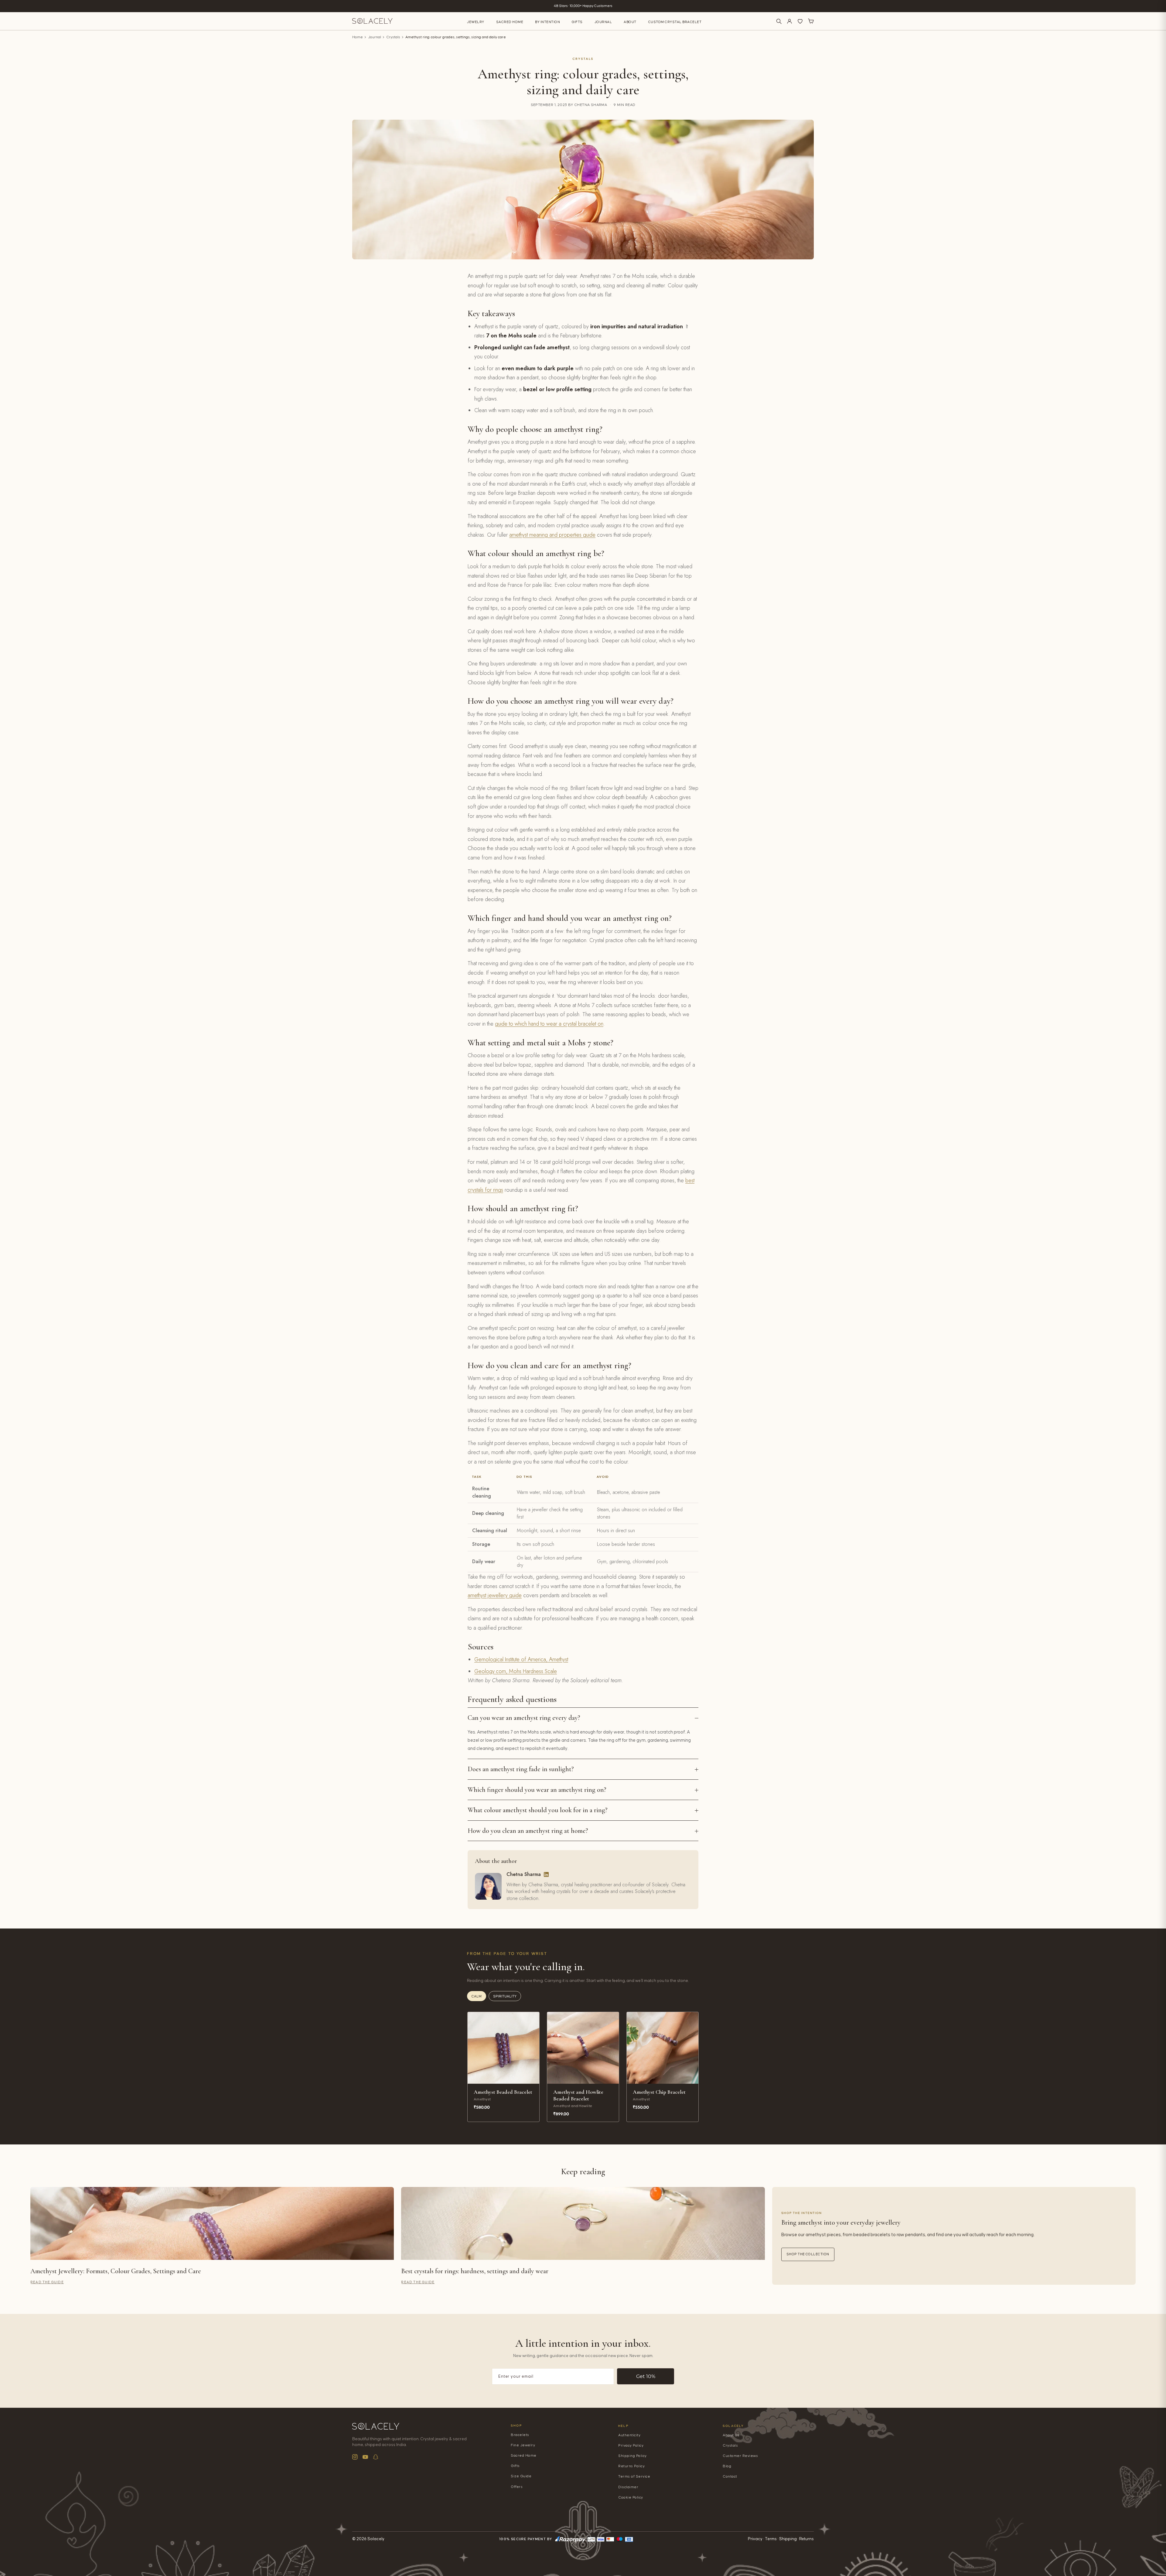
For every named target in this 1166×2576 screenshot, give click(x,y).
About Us (731, 2435)
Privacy (755, 2539)
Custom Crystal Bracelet (675, 22)
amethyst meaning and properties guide (552, 535)
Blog (727, 2466)
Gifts (577, 22)
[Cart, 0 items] (811, 21)
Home (358, 37)
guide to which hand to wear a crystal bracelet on (549, 1024)
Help (623, 2426)
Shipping (788, 2539)
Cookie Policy (631, 2497)
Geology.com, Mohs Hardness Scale (516, 1671)
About (630, 22)
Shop (516, 2426)
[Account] (789, 21)
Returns (806, 2539)
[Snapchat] (376, 2457)
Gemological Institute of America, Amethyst (521, 1659)
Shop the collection (808, 2254)
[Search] (779, 21)
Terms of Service (634, 2477)
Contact (730, 2477)
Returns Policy (631, 2466)
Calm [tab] (477, 1996)
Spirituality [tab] (505, 1996)
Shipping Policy (632, 2456)
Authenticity (629, 2435)
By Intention (547, 22)
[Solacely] (372, 21)
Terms (771, 2539)
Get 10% (646, 2376)
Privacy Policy (631, 2446)
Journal (603, 22)
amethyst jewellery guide (495, 1595)
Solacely (733, 2426)
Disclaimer (628, 2487)
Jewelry (476, 22)
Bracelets (520, 2435)
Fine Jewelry (523, 2445)
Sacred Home (510, 22)
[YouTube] (365, 2457)
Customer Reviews (740, 2456)
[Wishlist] (800, 21)
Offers (517, 2487)
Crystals (393, 37)
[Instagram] (355, 2457)
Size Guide (521, 2476)
